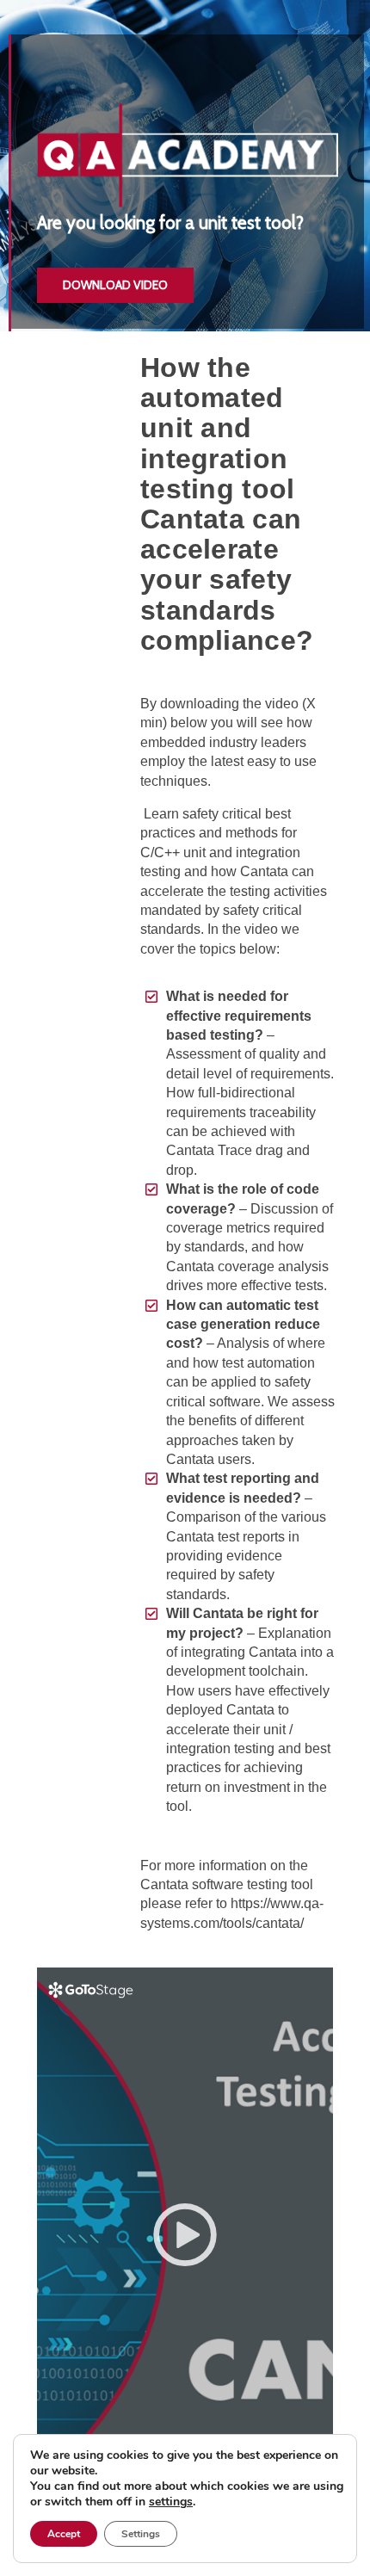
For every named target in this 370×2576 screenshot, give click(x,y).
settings (171, 2502)
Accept (64, 2534)
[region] (185, 166)
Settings (141, 2534)
